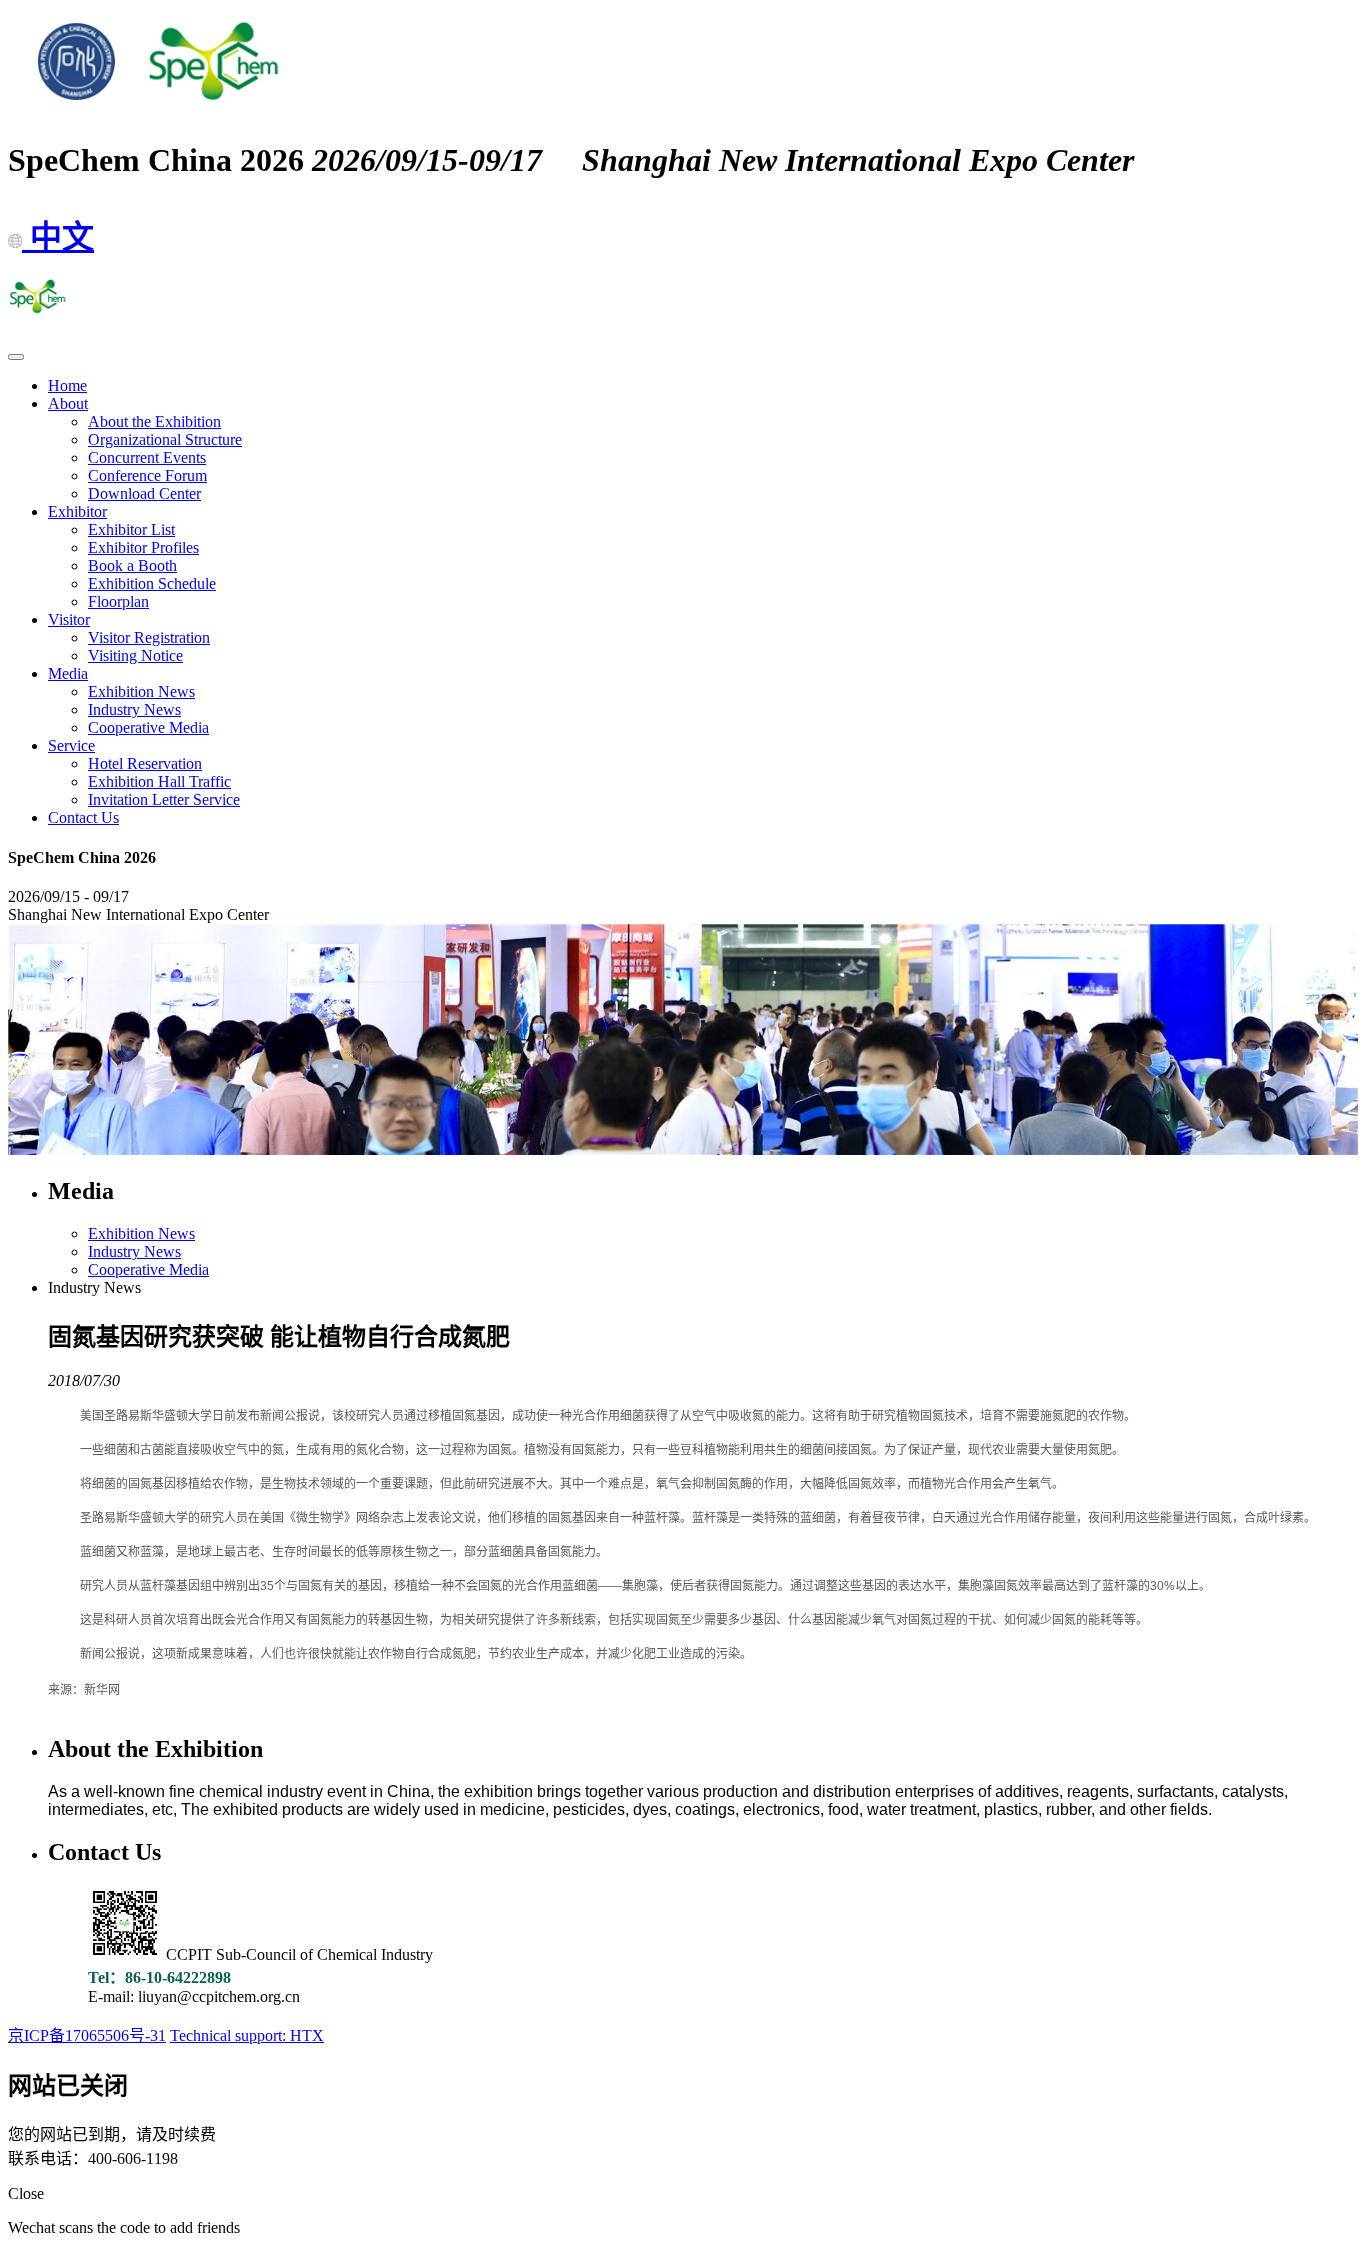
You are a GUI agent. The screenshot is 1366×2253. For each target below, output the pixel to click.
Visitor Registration (149, 637)
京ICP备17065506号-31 (87, 2035)
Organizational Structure (165, 439)
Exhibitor (77, 511)
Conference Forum (147, 475)
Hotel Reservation (145, 763)
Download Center (144, 493)
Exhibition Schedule (152, 583)
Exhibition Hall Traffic (159, 781)
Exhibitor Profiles (143, 547)
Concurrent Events (147, 457)
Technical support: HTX (247, 2035)
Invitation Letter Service (164, 799)
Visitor (69, 619)
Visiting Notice (135, 655)
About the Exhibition (154, 421)
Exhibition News (141, 691)
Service (71, 745)
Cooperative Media (148, 727)
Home (67, 385)
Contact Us (83, 817)
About (68, 403)
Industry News (134, 709)
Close (26, 2193)
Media (68, 673)
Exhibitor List (131, 529)
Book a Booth (132, 565)
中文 (58, 237)
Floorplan (118, 601)
